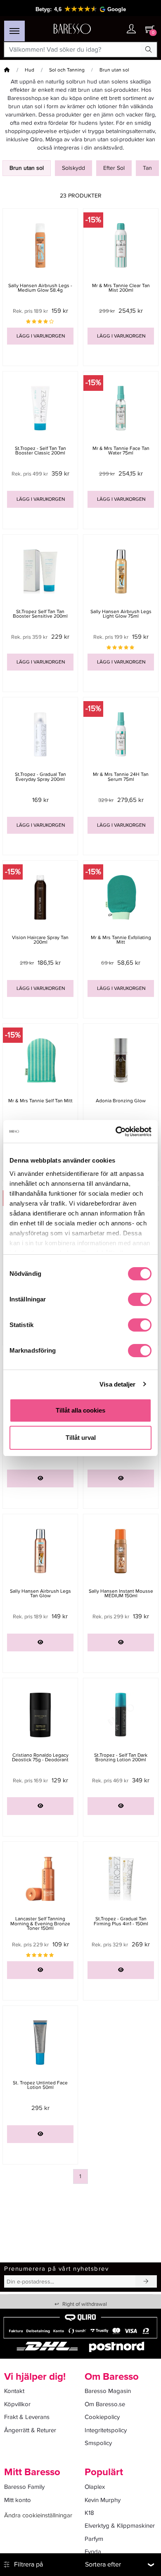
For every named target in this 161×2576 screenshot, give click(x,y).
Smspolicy (98, 2443)
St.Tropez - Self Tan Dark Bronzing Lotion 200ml (121, 1758)
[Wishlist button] (115, 29)
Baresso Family (24, 2487)
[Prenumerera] (146, 2281)
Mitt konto (18, 2500)
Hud (30, 70)
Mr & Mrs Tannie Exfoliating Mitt (121, 940)
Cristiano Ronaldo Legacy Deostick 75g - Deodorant (40, 1758)
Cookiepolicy (102, 2417)
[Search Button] (149, 50)
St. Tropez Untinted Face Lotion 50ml (40, 2085)
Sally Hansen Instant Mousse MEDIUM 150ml (121, 1594)
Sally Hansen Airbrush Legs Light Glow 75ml (121, 614)
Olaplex (95, 2487)
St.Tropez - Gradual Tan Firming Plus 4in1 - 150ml (121, 1921)
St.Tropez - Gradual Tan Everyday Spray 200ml (40, 777)
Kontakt (14, 2391)
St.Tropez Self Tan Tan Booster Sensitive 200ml (40, 614)
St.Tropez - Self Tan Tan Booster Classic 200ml (40, 451)
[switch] (140, 1299)
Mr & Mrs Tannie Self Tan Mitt (40, 1101)
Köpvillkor (17, 2404)
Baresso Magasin (108, 2391)
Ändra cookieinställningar (38, 2515)
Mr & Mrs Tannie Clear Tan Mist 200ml (121, 288)
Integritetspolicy (106, 2430)
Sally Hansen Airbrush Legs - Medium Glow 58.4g (40, 288)
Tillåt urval (81, 1438)
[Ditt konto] (131, 30)
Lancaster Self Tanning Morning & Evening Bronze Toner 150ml (40, 1923)
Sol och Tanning (67, 70)
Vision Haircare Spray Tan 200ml (40, 940)
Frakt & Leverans (27, 2417)
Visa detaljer (117, 1384)
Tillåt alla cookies (80, 1410)
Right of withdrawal (81, 2304)
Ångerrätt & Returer (30, 2430)
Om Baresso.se (105, 2404)
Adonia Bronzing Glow (121, 1101)
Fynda (93, 2552)
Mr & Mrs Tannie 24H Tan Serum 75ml (121, 777)
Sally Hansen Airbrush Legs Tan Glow (40, 1594)
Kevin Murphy (103, 2500)
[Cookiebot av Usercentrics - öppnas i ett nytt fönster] (116, 1132)
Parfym (94, 2539)
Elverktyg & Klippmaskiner (120, 2526)
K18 (89, 2513)
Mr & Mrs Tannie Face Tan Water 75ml (121, 451)
